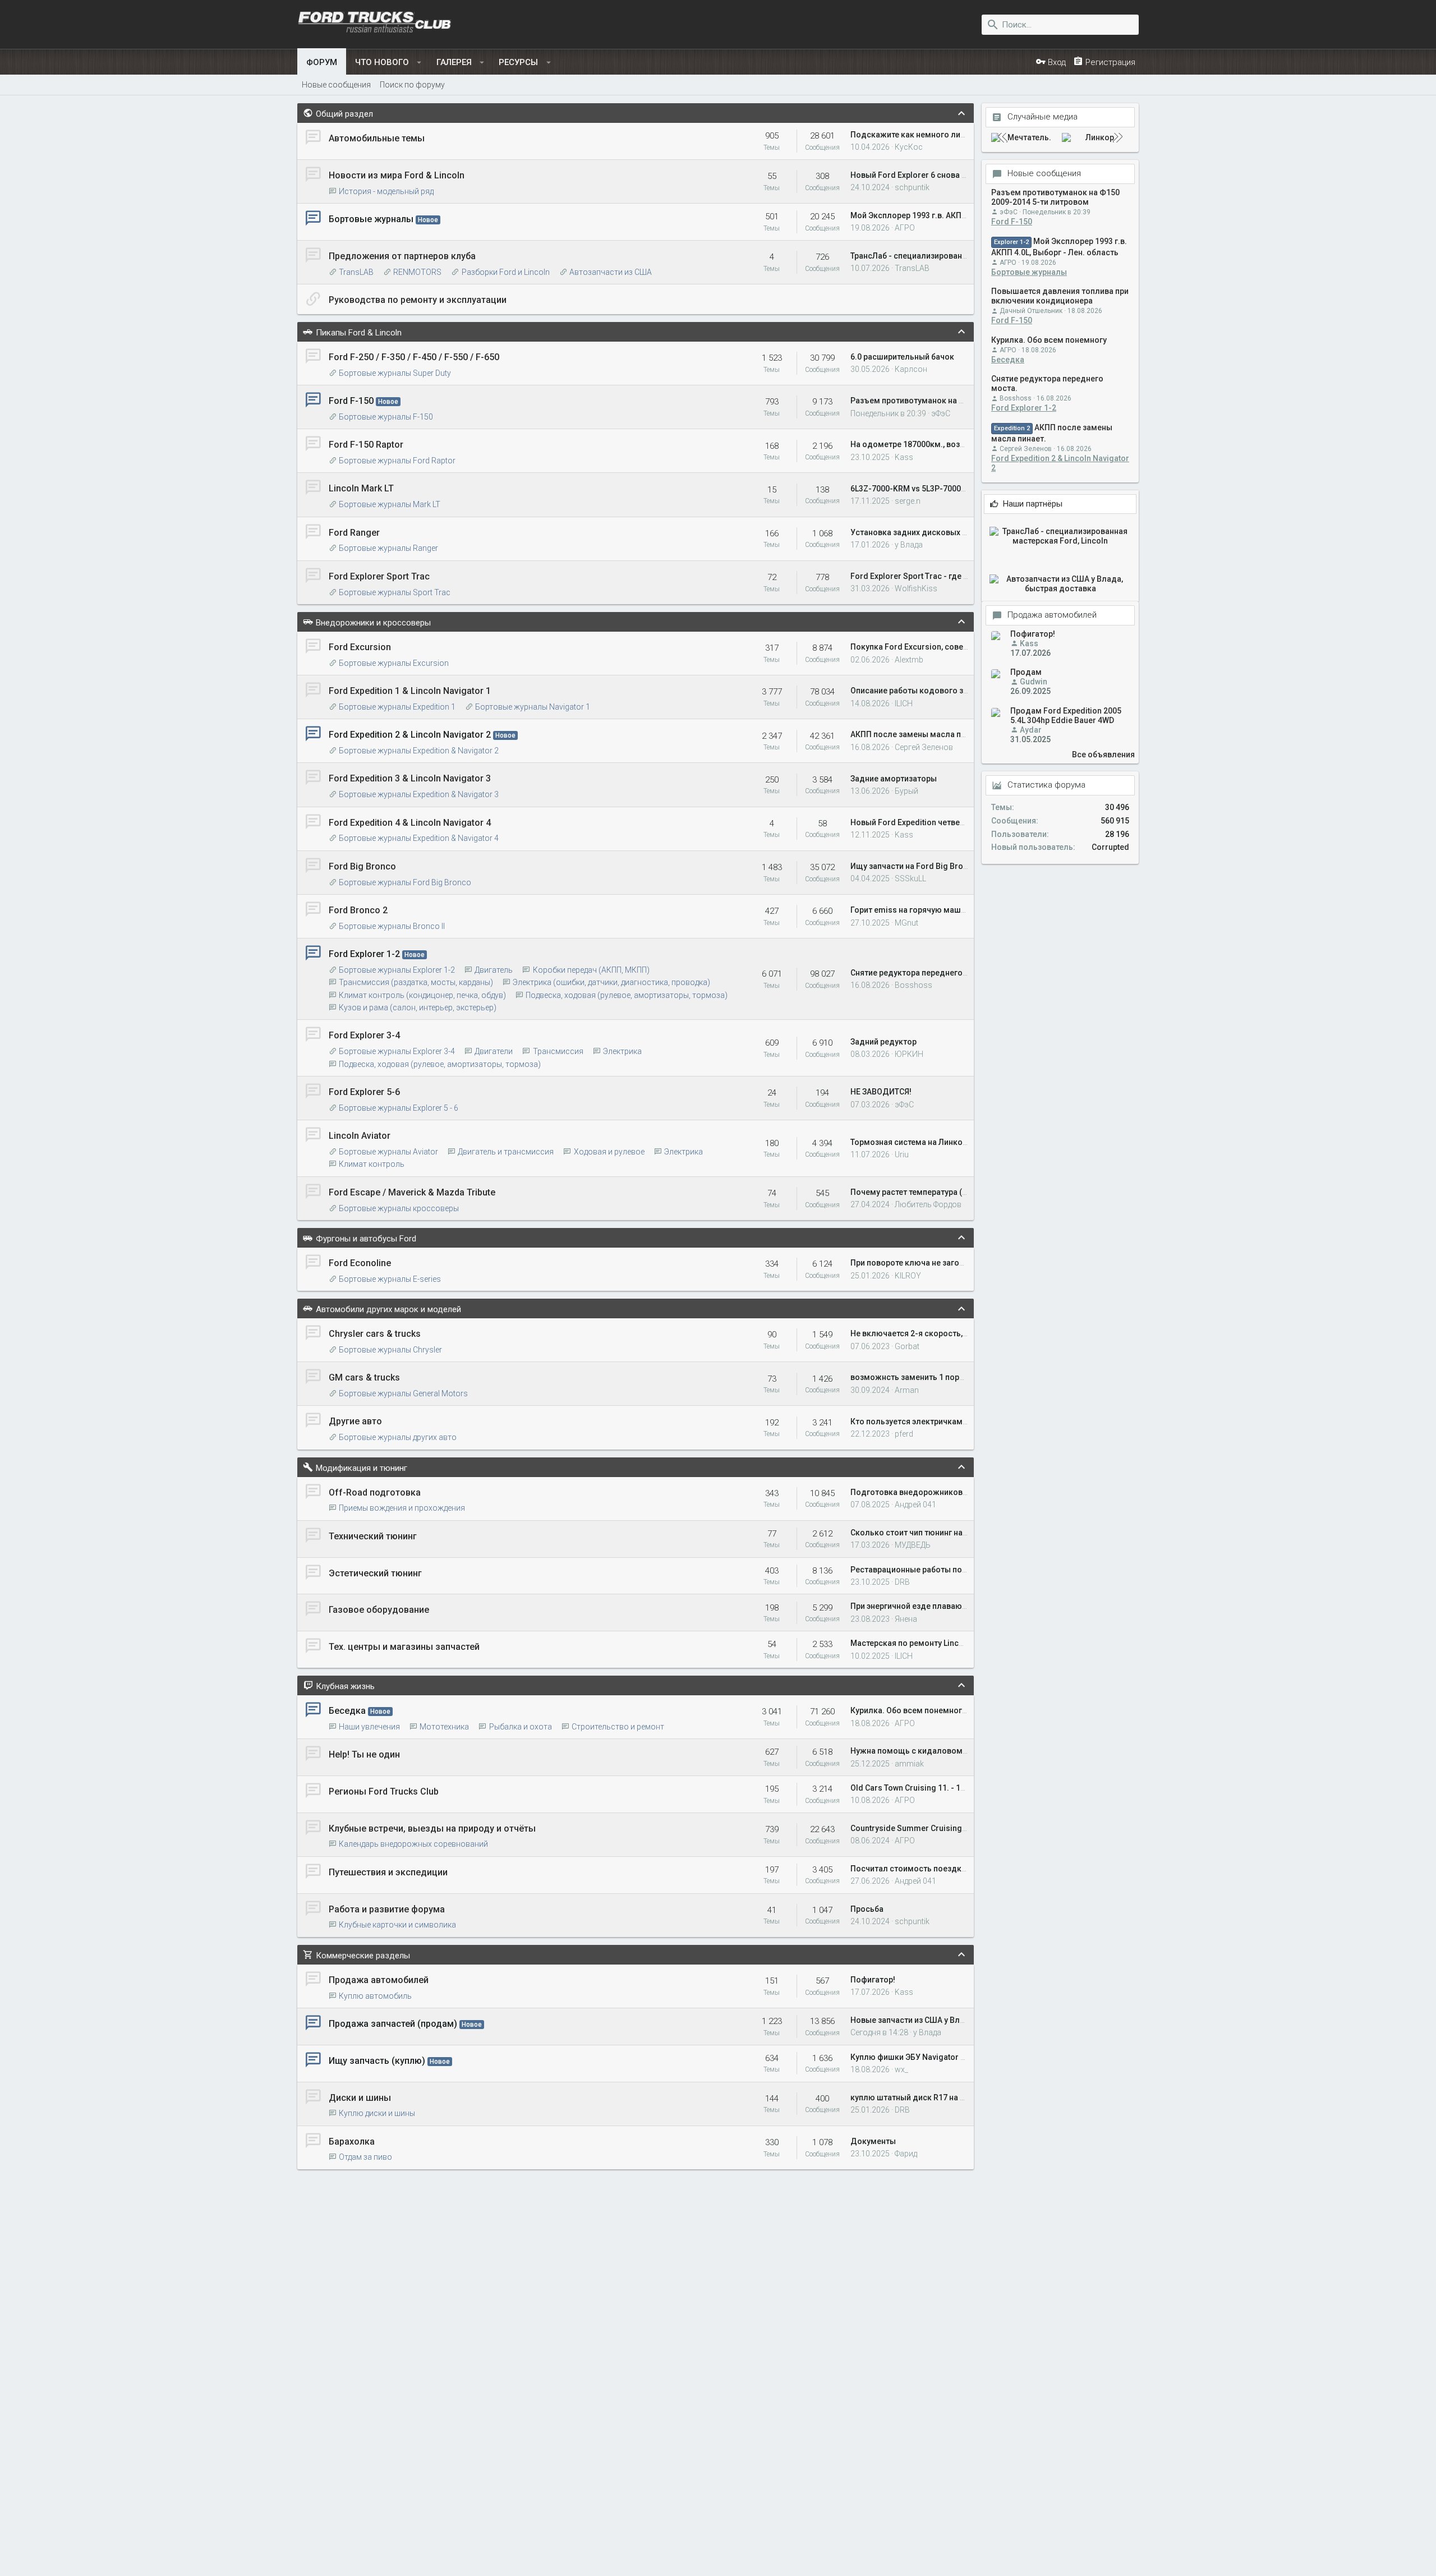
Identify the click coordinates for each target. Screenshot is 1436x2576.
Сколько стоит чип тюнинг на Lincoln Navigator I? (944, 1533)
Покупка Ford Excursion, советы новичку (928, 647)
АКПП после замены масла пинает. (918, 734)
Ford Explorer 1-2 (364, 954)
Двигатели (494, 1051)
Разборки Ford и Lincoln (505, 272)
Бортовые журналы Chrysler (390, 1350)
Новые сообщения (1044, 174)
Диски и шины (360, 2098)
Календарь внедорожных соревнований (413, 1844)
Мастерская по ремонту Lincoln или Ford (928, 1643)
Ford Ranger (354, 533)
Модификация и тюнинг (362, 1468)
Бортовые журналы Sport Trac (395, 592)
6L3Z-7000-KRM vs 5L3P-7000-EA (912, 489)
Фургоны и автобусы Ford (366, 1239)
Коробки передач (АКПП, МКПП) (591, 970)
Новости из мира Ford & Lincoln (397, 175)
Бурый (906, 791)
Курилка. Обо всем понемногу (908, 1710)
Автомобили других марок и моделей (388, 1309)
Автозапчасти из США (611, 272)
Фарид (906, 2154)
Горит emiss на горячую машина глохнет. (929, 910)
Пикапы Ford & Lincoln (359, 333)
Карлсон (911, 369)
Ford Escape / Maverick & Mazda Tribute (412, 1192)
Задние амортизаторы (894, 779)
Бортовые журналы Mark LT (390, 504)
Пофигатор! (873, 1980)
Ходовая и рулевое (609, 1152)
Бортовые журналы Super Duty (395, 373)
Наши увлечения (369, 1727)
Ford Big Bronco (362, 866)
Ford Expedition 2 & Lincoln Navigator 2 (410, 735)
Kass (904, 457)
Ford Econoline (360, 1263)
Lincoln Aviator (360, 1136)
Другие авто (355, 1421)
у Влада (909, 545)
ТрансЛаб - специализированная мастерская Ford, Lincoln (961, 256)
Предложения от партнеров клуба (402, 256)
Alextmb (909, 660)
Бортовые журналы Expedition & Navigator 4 (419, 838)
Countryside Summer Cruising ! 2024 (918, 1828)
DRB (902, 1582)
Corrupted (1110, 847)
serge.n (908, 501)
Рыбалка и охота (520, 1727)
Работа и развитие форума (387, 1909)
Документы (873, 2141)
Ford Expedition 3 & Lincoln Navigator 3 (410, 778)
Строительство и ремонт (618, 1727)
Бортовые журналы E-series (390, 1279)
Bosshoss (913, 985)
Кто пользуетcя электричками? (911, 1422)
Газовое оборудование (379, 1610)
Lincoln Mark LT (361, 488)
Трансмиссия (558, 1051)
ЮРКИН (909, 1054)
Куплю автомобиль (375, 1996)
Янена (906, 1619)
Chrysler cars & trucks (375, 1334)
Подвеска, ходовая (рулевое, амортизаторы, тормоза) (627, 995)
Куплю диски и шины (377, 2113)
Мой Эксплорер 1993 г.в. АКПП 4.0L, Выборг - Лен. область (962, 215)
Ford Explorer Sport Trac (379, 576)
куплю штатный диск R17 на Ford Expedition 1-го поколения (965, 2097)
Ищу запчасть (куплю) (377, 2061)
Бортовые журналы (371, 219)
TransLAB (356, 272)
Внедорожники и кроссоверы (373, 623)
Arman (907, 1390)
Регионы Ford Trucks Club (384, 1791)
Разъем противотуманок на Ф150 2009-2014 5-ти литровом (964, 401)
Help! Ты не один (364, 1754)
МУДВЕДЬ (913, 1545)
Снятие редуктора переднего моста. (920, 973)
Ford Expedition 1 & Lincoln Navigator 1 (410, 691)
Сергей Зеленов (924, 747)
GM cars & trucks (364, 1377)
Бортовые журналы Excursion (394, 663)
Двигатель (494, 970)
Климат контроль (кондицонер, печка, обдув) (422, 995)
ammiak (909, 1764)
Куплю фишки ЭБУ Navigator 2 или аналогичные (942, 2057)
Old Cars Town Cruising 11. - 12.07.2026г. (926, 1788)
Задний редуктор (883, 1042)
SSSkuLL (910, 878)
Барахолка (352, 2142)
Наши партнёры (1033, 504)
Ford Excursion (360, 647)
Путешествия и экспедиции (388, 1872)
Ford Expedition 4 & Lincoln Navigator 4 (410, 823)
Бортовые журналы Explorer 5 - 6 (399, 1108)
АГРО (905, 228)
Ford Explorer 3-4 (364, 1035)
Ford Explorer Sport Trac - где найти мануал (933, 576)
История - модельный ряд (386, 191)
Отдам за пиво (365, 2157)
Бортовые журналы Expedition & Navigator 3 (419, 794)
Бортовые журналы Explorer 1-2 (397, 970)
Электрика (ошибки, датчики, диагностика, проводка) (611, 982)
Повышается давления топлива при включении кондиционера (1060, 296)
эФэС (941, 413)
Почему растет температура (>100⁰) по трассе (938, 1192)
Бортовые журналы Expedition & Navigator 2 (419, 751)
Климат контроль (372, 1164)
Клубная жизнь (345, 1686)
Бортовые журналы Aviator (388, 1152)
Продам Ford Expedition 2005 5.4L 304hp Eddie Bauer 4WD (1066, 716)
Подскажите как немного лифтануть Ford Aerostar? (950, 135)
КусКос (909, 147)
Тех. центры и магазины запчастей (404, 1647)
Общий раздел (344, 114)
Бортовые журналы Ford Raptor (397, 461)
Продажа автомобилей (379, 1980)
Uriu (902, 1154)
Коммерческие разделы (363, 1956)
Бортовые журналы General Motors (403, 1393)
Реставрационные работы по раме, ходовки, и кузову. (954, 1570)
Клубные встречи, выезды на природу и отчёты (432, 1829)
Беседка (347, 1711)
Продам (1026, 673)
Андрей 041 (915, 1505)
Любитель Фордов (928, 1204)
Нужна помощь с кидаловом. (908, 1751)
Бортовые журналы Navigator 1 (533, 707)
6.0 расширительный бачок (902, 357)
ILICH (904, 703)
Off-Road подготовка (375, 1492)
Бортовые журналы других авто (398, 1437)
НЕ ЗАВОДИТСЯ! (881, 1092)
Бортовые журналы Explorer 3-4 (397, 1051)
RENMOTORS (417, 272)
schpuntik (912, 187)
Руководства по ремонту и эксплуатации (418, 300)
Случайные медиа (1043, 118)
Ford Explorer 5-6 (364, 1092)
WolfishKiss (916, 588)
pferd (904, 1434)
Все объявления (1103, 755)
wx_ (901, 2069)
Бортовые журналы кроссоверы (399, 1208)
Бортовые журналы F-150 (386, 417)
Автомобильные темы (377, 138)
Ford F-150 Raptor (366, 445)
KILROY (908, 1276)
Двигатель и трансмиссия (506, 1152)
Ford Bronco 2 (358, 910)
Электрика (622, 1051)
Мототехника (444, 1727)
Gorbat (907, 1346)
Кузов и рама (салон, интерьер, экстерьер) (418, 1008)
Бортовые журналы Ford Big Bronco (405, 882)
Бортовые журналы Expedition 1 (397, 707)
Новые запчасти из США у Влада (912, 2020)
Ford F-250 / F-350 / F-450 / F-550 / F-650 (414, 357)
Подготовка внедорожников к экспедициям (936, 1492)
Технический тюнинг (373, 1536)
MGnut (906, 923)
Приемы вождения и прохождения (402, 1508)
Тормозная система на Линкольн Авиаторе (933, 1142)
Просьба (867, 1909)
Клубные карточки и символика (397, 1925)
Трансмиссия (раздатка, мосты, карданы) (416, 982)
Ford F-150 (351, 401)
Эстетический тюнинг (375, 1573)
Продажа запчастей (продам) (393, 2024)
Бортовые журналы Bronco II (392, 926)
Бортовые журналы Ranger (388, 548)
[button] (419, 62)
